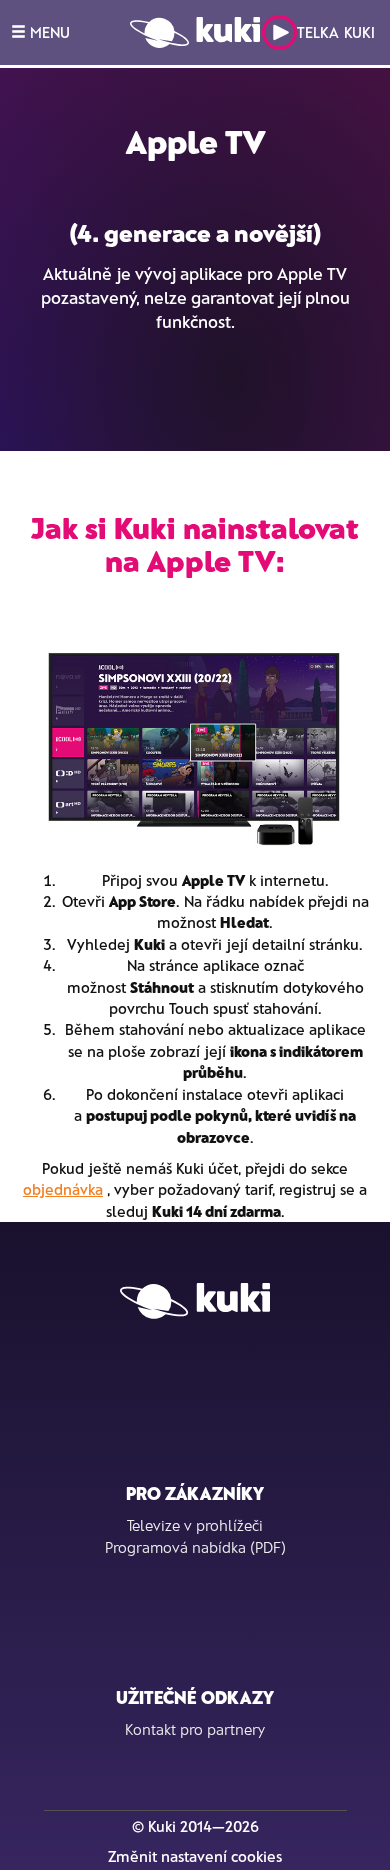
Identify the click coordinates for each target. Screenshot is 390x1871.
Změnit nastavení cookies (195, 1856)
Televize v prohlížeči (195, 1525)
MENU (48, 32)
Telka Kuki (336, 32)
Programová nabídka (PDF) (195, 1547)
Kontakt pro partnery (195, 1729)
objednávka (63, 1189)
